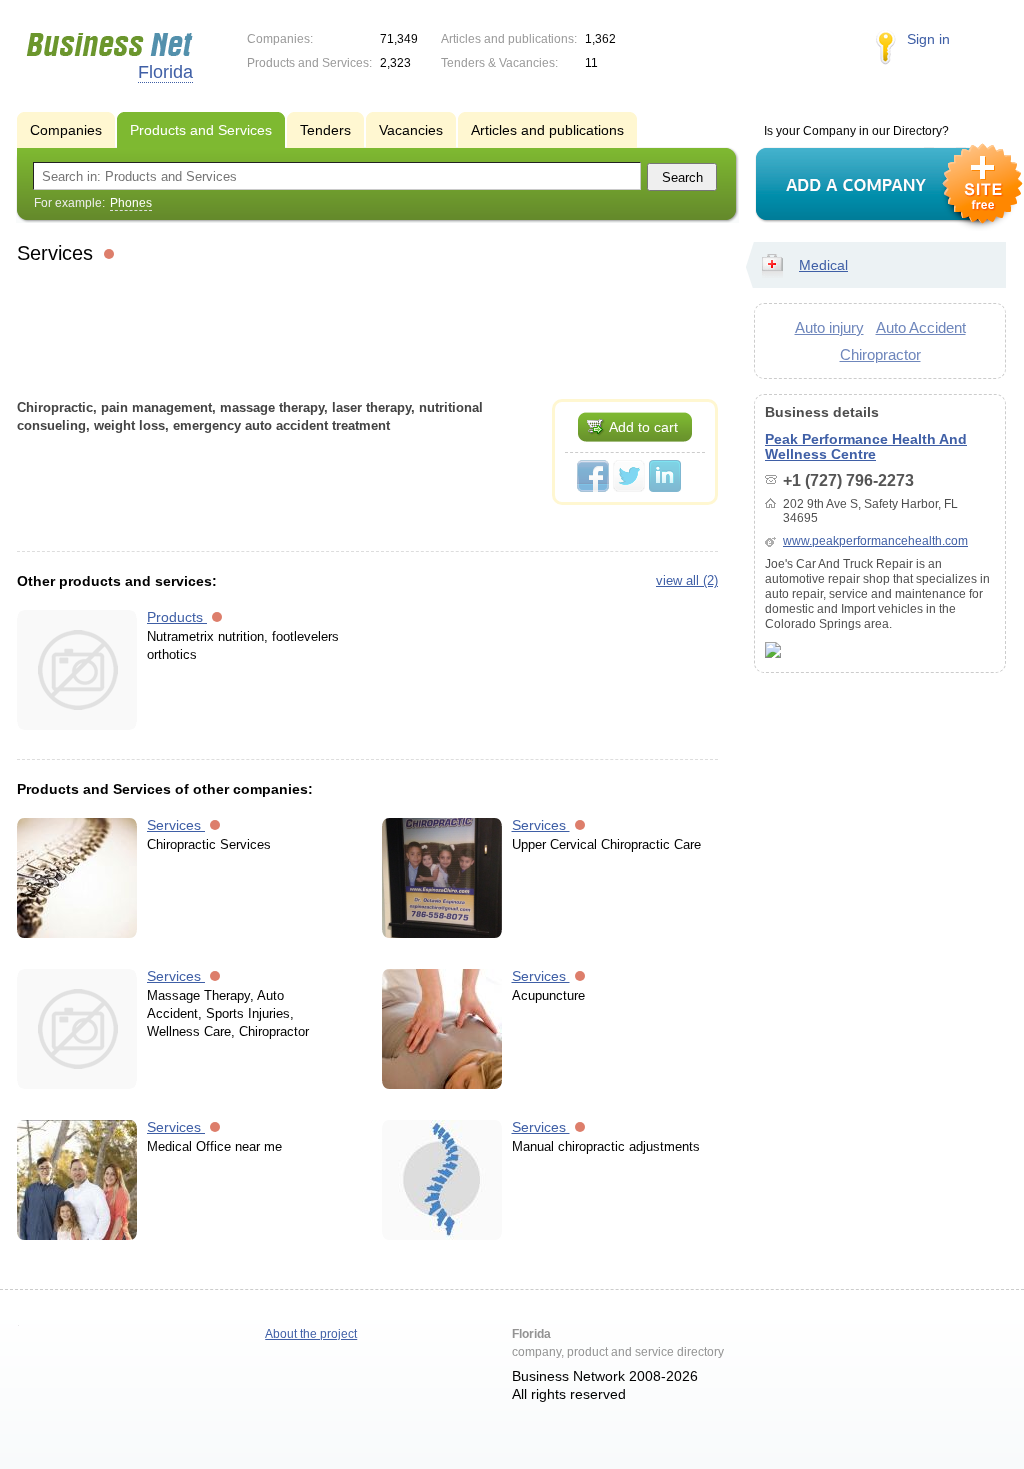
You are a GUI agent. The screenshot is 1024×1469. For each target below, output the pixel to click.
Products (177, 617)
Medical (823, 265)
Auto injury (829, 327)
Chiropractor (880, 354)
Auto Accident (921, 327)
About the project (311, 1334)
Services (176, 825)
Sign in (928, 39)
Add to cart (643, 427)
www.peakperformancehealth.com (875, 541)
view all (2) (687, 580)
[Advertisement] (367, 329)
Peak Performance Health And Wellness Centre (866, 446)
